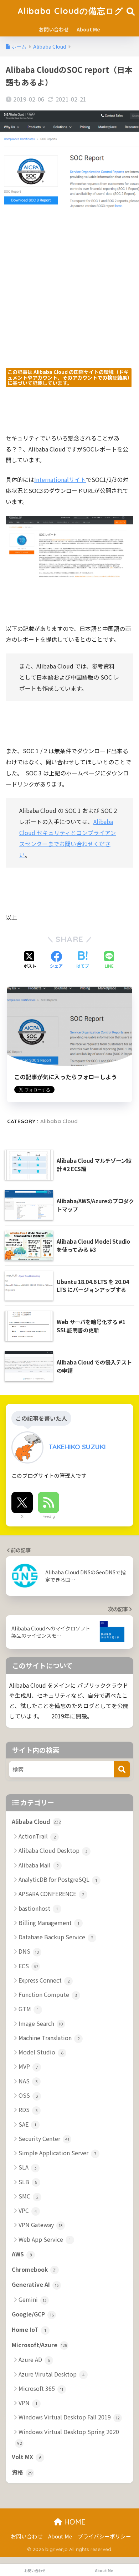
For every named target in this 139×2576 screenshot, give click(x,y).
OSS (28, 2095)
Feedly (49, 1516)
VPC (28, 2210)
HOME (74, 2522)
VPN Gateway (41, 2225)
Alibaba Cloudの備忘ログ (70, 11)
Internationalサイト (60, 479)
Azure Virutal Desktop (52, 2374)
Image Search (41, 2023)
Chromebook (34, 2269)
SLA (28, 2167)
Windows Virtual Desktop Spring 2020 (68, 2437)
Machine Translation (49, 2038)
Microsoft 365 (41, 2388)
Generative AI (35, 2284)
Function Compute (48, 1994)
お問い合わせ (54, 29)
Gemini (33, 2299)
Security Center (44, 2138)
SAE (27, 2124)
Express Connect (44, 1980)
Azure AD (34, 2359)
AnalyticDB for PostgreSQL (58, 1879)
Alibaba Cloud (59, 1121)
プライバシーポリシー (104, 2536)
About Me (88, 29)
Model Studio (41, 2052)
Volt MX (27, 2457)
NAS (28, 2081)
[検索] (122, 1769)
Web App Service (45, 2239)
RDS (28, 2109)
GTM (29, 2009)
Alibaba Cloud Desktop (53, 1850)
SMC (29, 2196)
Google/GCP (33, 2314)
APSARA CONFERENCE (52, 1894)
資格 (22, 2472)
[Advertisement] (69, 298)
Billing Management (49, 1923)
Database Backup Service (56, 1937)
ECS (28, 1966)
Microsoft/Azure (40, 2345)
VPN (28, 2403)
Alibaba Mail (39, 1865)
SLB (28, 2182)
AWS (22, 2254)
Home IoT (29, 2330)
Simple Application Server (57, 2153)
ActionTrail (37, 1836)
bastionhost (38, 1908)
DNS (29, 1951)
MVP (28, 2066)
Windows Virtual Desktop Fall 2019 (69, 2417)
